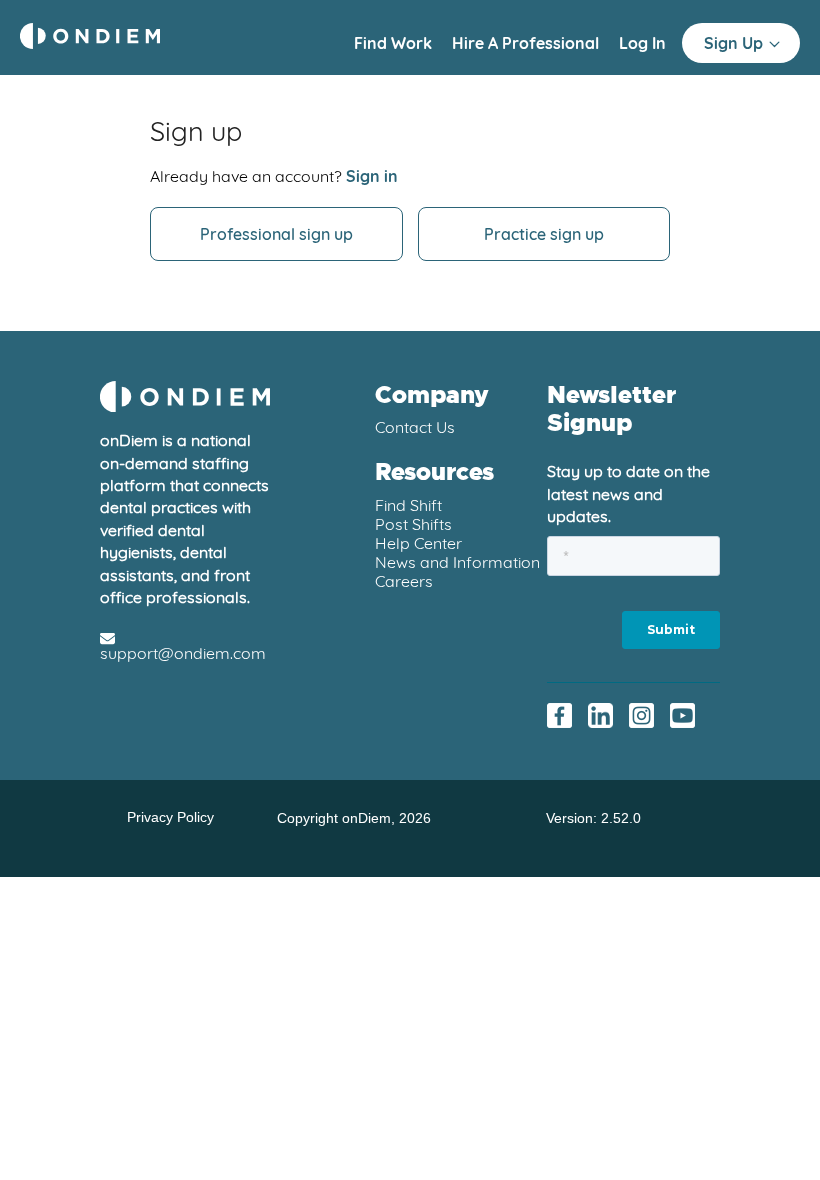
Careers (404, 581)
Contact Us (415, 427)
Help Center (418, 543)
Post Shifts (413, 524)
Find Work (395, 43)
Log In (642, 43)
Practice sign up (544, 234)
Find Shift (408, 505)
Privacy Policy (170, 817)
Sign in (372, 176)
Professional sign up (276, 234)
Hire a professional (527, 43)
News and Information (457, 562)
